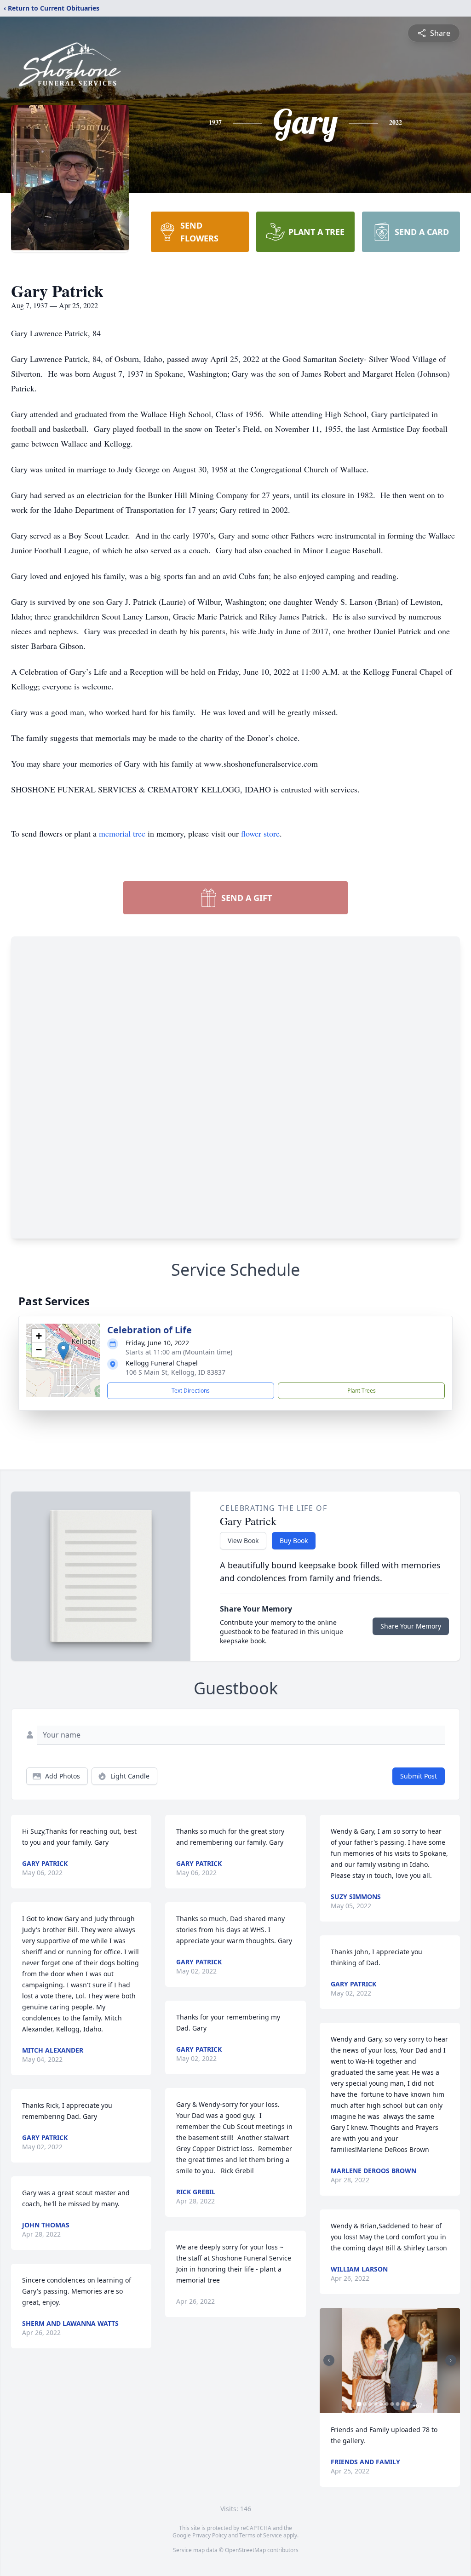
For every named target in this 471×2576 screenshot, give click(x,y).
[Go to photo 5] (381, 2404)
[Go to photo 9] (403, 2404)
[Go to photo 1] (359, 2404)
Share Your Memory (411, 1626)
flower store (260, 833)
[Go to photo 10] (409, 2404)
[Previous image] (329, 2360)
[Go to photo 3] (370, 2404)
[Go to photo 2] (365, 2404)
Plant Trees (362, 1391)
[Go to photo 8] (398, 2404)
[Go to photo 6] (387, 2404)
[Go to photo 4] (376, 2404)
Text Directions (191, 1391)
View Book (243, 1540)
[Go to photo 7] (392, 2404)
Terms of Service (261, 2535)
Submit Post (419, 1776)
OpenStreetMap (245, 2550)
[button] (63, 1351)
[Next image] (451, 2360)
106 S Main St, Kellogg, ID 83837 (175, 1372)
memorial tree (122, 833)
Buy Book (294, 1540)
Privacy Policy (210, 2535)
